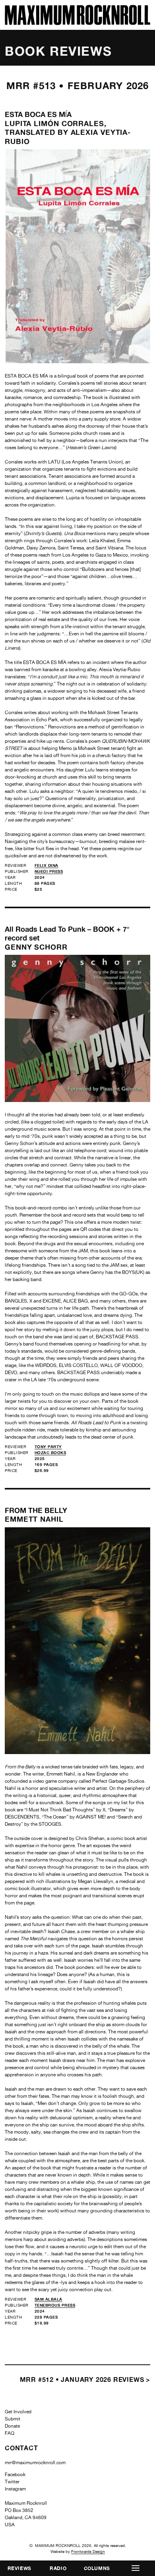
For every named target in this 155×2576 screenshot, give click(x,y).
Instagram (15, 2489)
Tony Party (48, 1447)
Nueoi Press (49, 871)
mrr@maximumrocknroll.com (35, 2463)
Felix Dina (46, 865)
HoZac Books (50, 1453)
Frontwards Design (88, 2551)
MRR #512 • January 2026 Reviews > (85, 2379)
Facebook (15, 2475)
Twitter (12, 2482)
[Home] (77, 23)
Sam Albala (48, 2299)
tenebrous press (55, 2305)
